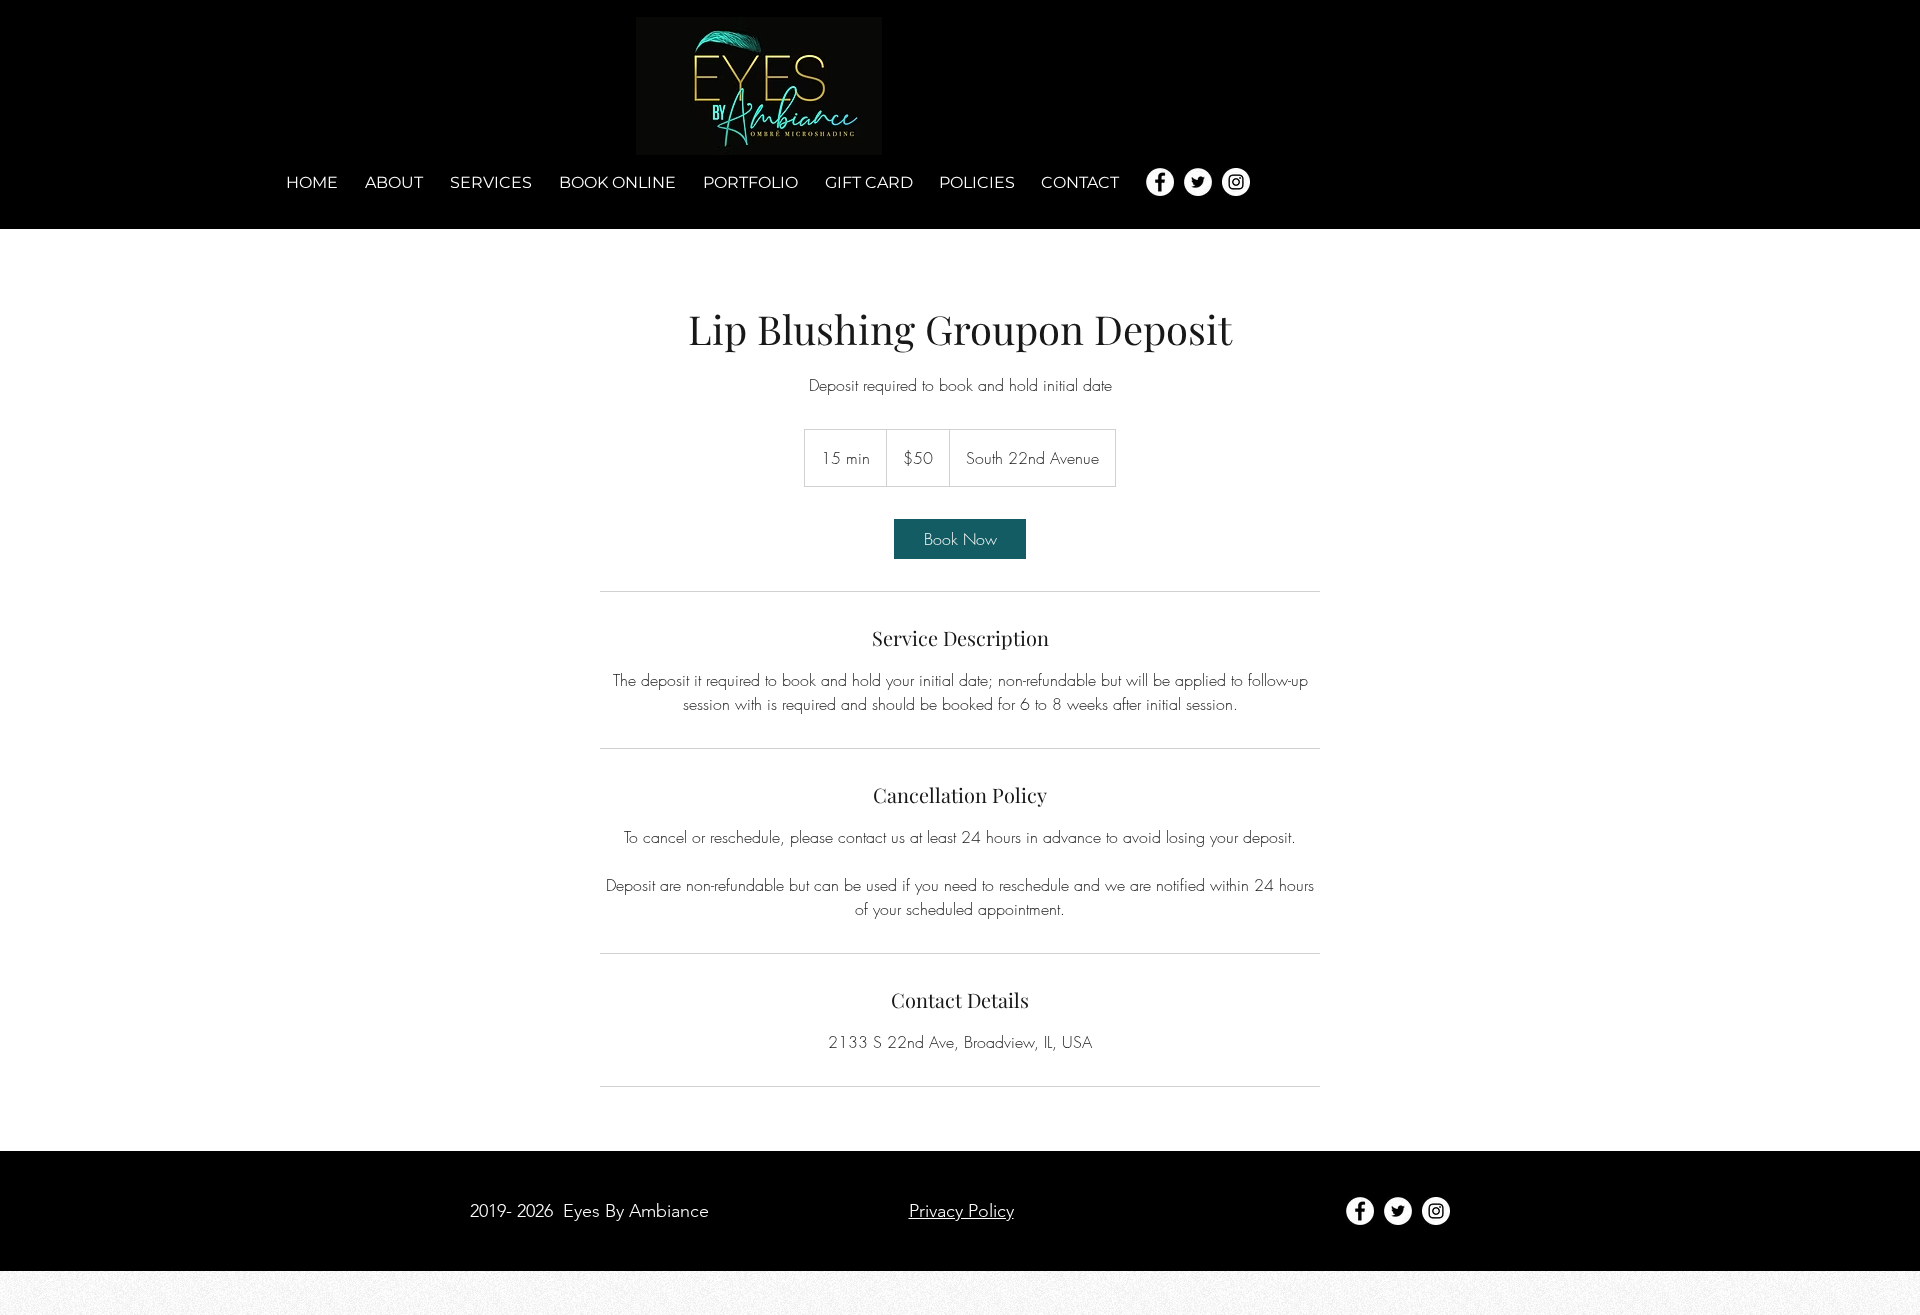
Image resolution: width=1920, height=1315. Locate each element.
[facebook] (1160, 182)
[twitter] (1198, 182)
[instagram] (1236, 182)
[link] (960, 539)
